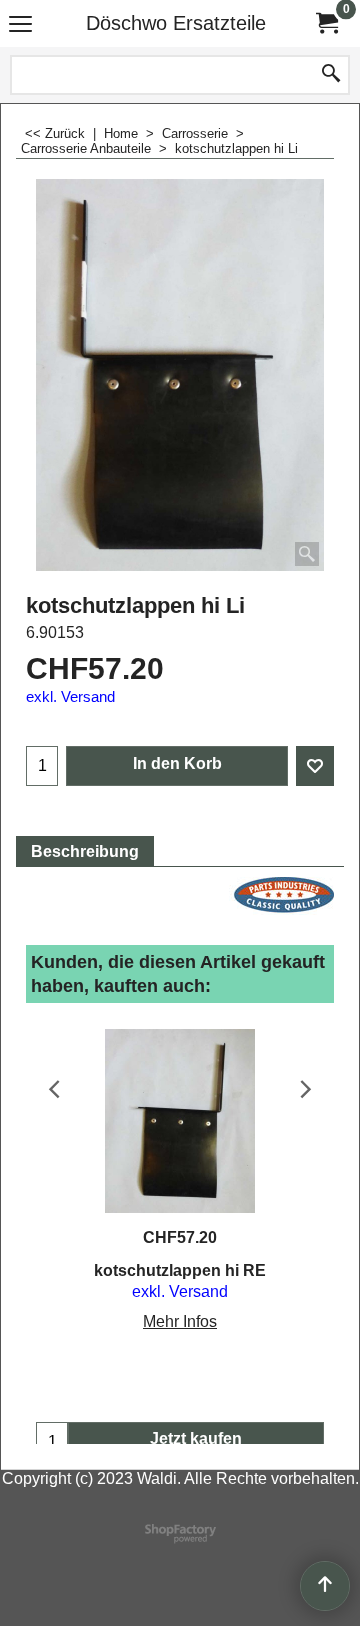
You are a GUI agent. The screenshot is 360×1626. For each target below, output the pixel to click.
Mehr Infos (180, 1321)
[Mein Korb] (326, 23)
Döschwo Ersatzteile (176, 23)
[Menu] (20, 25)
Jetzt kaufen (196, 1438)
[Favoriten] (315, 766)
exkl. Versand (70, 697)
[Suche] (331, 75)
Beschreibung (85, 851)
